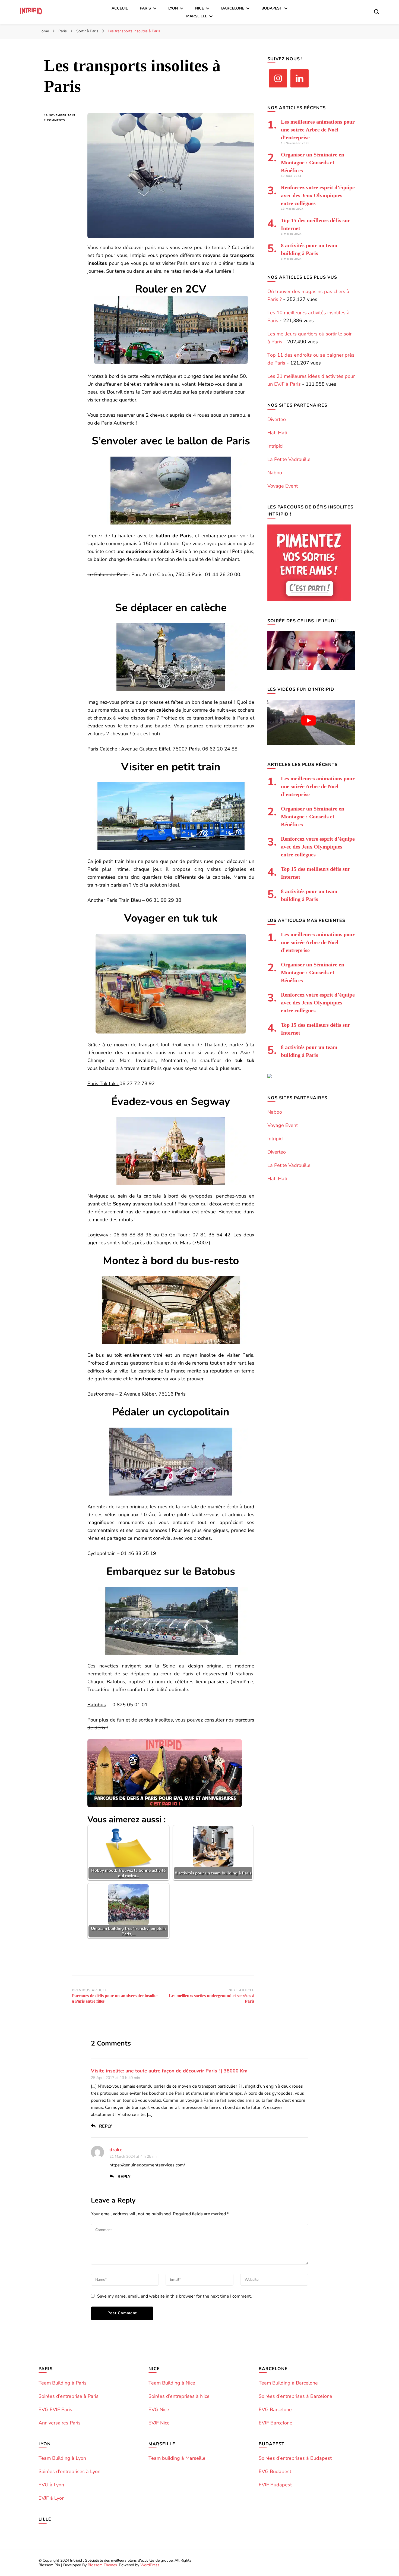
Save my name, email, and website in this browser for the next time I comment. (175, 2296)
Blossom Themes (102, 2565)
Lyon (173, 8)
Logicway (99, 1235)
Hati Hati (277, 433)
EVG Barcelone (275, 2409)
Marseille (197, 16)
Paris (145, 8)
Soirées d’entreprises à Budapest (295, 2458)
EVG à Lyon (51, 2485)
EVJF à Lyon (52, 2498)
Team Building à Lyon (62, 2458)
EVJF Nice (159, 2423)
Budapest (272, 8)
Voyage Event (283, 486)
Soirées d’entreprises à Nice (179, 2396)
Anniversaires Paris (60, 2423)
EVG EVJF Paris (55, 2409)
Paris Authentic (118, 423)
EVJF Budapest (275, 2485)
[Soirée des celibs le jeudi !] (311, 668)
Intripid (138, 255)
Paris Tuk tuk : (103, 1083)
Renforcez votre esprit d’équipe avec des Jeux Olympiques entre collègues (318, 195)
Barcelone (233, 8)
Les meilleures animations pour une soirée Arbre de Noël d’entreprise (318, 130)
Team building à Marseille (177, 2458)
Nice (199, 8)
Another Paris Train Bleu (114, 900)
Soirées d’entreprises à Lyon (69, 2471)
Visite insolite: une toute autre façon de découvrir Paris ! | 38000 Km (169, 2071)
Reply (106, 2126)
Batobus (97, 1705)
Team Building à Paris (63, 2383)
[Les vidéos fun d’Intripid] (311, 743)
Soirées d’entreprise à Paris (69, 2396)
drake (116, 2150)
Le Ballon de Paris (107, 574)
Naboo (275, 473)
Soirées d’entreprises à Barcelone (295, 2396)
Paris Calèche (102, 749)
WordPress (150, 2565)
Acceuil (120, 8)
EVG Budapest (275, 2471)
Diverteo (277, 419)
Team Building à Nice (172, 2383)
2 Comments (62, 120)
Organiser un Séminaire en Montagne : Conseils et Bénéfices (313, 162)
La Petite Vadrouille (289, 459)
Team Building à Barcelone (288, 2383)
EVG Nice (159, 2409)
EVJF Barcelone (275, 2423)
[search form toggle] (376, 12)
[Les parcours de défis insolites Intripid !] (309, 600)
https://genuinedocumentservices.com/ (147, 2165)
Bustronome (101, 1394)
